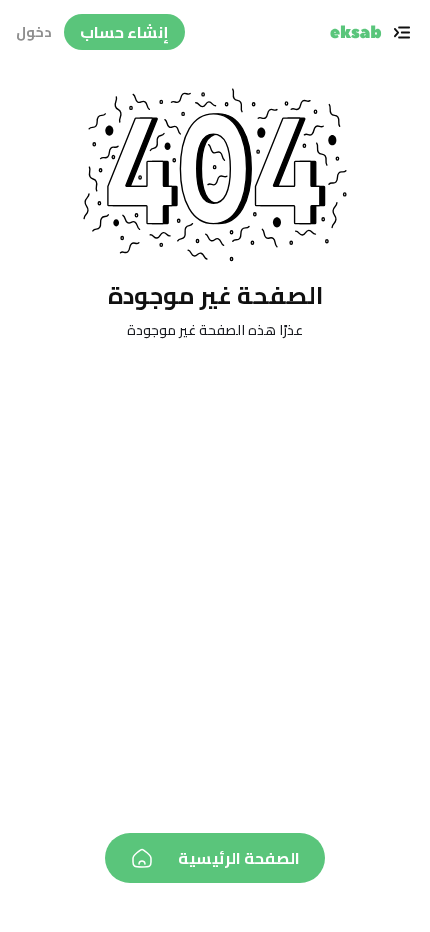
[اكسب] (356, 32)
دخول (34, 32)
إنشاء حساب (124, 32)
